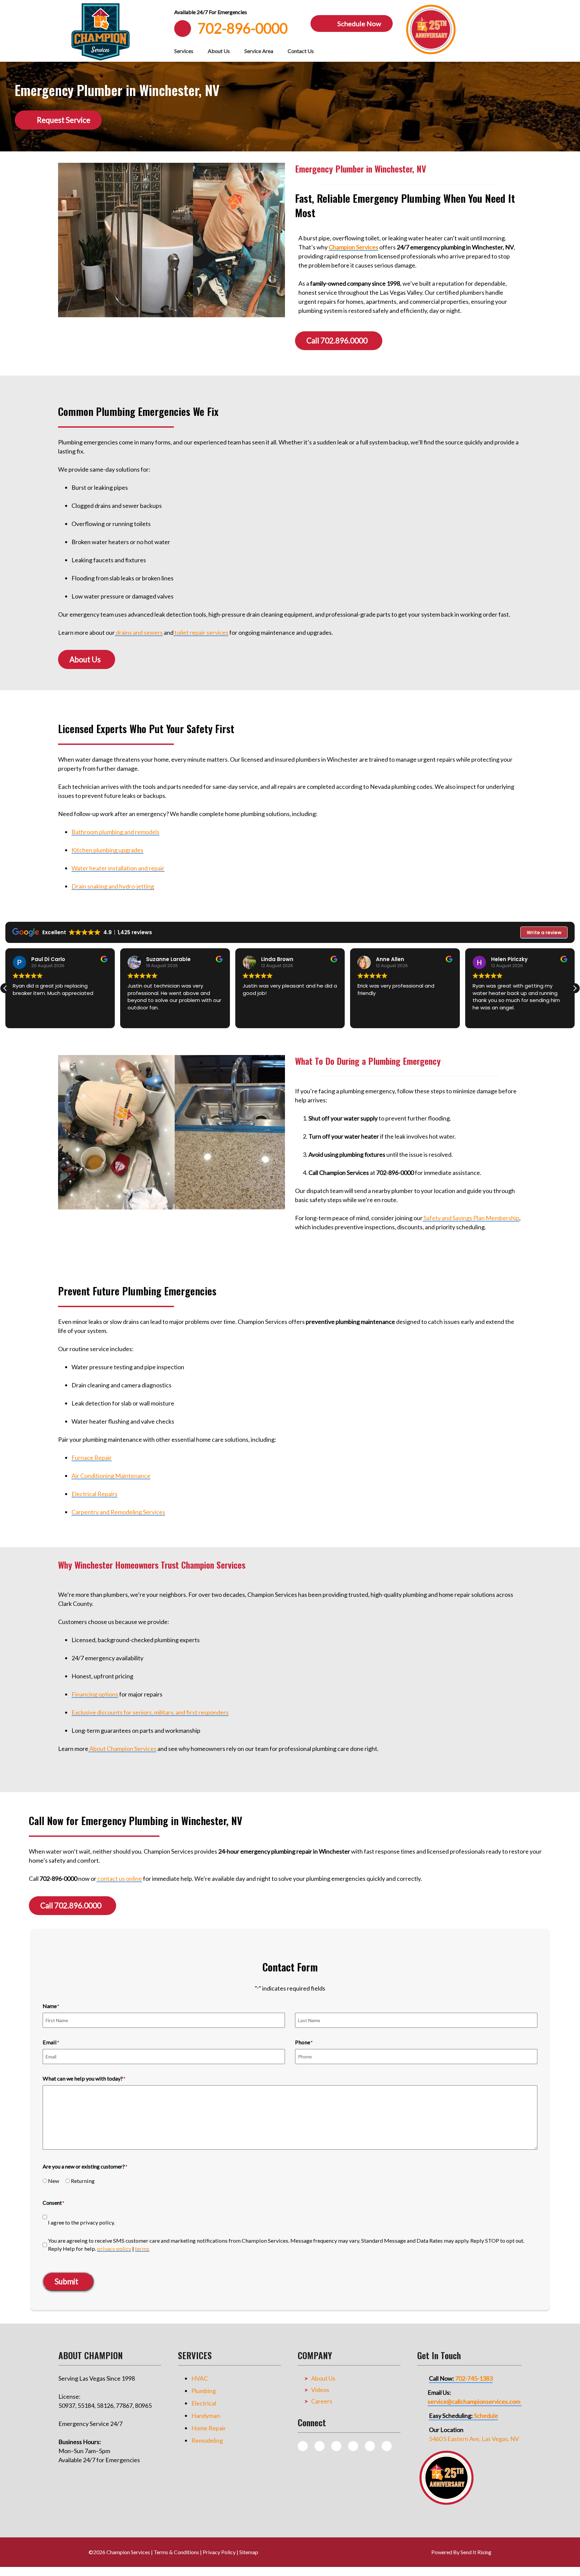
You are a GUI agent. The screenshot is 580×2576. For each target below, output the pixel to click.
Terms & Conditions (176, 2552)
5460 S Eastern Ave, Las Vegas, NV (474, 2439)
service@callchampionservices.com (474, 2401)
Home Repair (209, 2428)
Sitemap (249, 2552)
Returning (83, 2181)
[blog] (303, 2446)
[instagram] (320, 2446)
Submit (66, 2281)
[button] (575, 988)
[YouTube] (370, 2446)
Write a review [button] (544, 933)
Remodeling (207, 2440)
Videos (320, 2390)
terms (142, 2249)
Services (184, 51)
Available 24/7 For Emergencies (211, 12)
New (54, 2181)
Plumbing (204, 2391)
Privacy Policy (219, 2552)
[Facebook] (336, 2446)
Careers (322, 2401)
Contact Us (301, 51)
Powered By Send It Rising (461, 2552)
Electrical (204, 2403)
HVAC (200, 2378)
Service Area (259, 51)
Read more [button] (485, 1017)
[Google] (353, 2446)
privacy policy (114, 2249)
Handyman (206, 2416)
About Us (219, 51)
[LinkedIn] (387, 2446)
